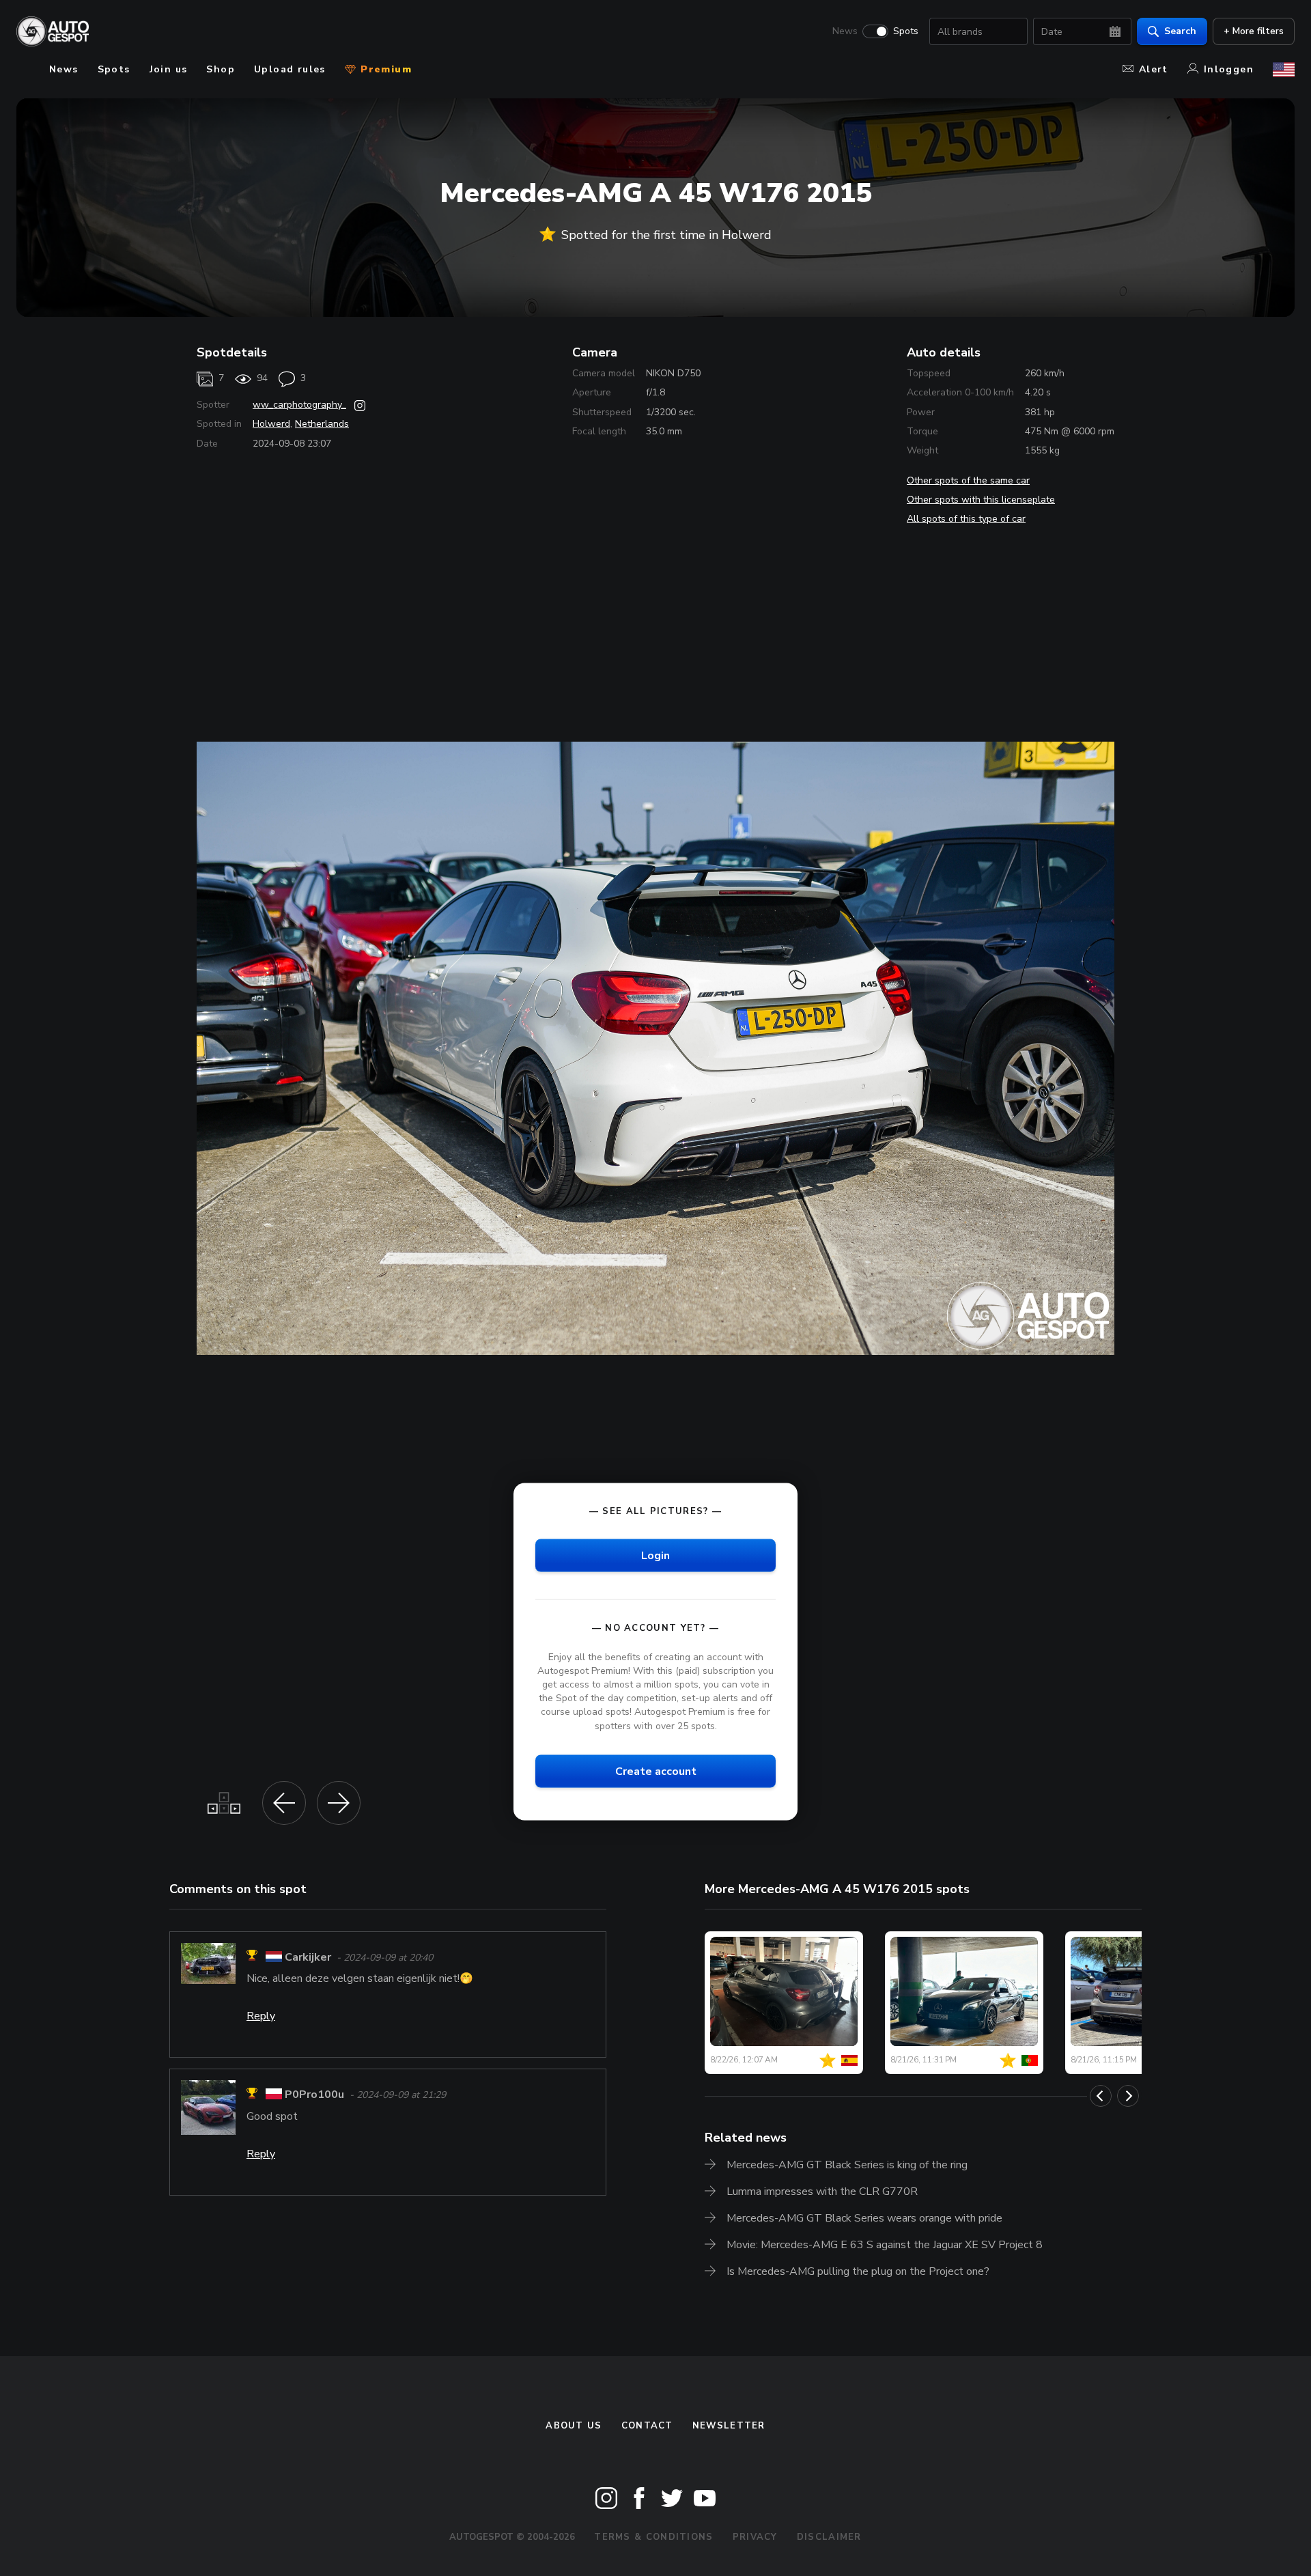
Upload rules (290, 69)
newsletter (729, 2426)
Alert (1154, 69)
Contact (647, 2426)
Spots (906, 31)
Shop (221, 69)
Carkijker (308, 1957)
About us (574, 2426)
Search (1180, 31)
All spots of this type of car (966, 519)
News (845, 31)
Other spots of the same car (968, 480)
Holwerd (271, 424)
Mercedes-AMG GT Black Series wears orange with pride (864, 2218)
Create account (656, 1771)
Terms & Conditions (653, 2537)
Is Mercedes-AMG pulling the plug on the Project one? (858, 2271)
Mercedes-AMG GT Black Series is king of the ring (847, 2165)
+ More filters (1254, 31)
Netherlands (322, 424)
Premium (384, 69)
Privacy (755, 2537)
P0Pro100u (314, 2095)
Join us (169, 69)
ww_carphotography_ (299, 405)
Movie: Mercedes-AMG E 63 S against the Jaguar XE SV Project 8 (885, 2245)
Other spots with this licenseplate (981, 500)
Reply (261, 2016)
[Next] (1128, 2096)
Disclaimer (829, 2537)
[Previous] (1101, 2096)
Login (655, 1555)
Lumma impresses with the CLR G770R (822, 2192)
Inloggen (1229, 69)
